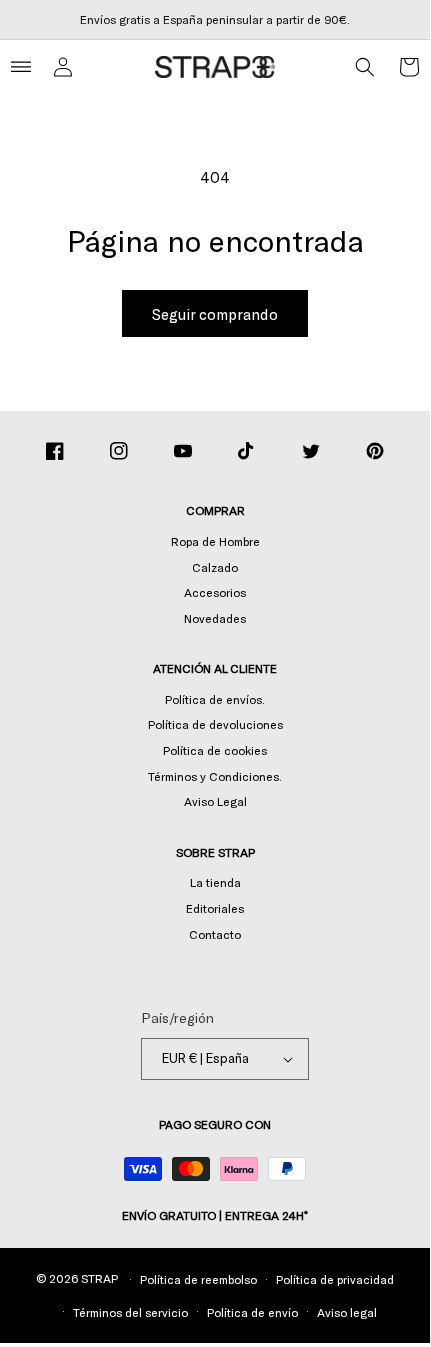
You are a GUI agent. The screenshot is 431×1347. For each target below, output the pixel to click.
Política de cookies (215, 750)
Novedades (215, 618)
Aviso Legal (215, 801)
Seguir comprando (215, 314)
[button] (365, 67)
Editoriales (215, 908)
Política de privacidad (335, 1279)
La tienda (215, 882)
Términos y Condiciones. (215, 776)
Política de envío (252, 1312)
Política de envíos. (215, 699)
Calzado (215, 567)
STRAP (99, 1278)
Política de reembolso (198, 1279)
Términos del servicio (130, 1312)
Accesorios (215, 592)
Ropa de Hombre (215, 541)
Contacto (215, 934)
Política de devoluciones (215, 724)
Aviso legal (347, 1312)
